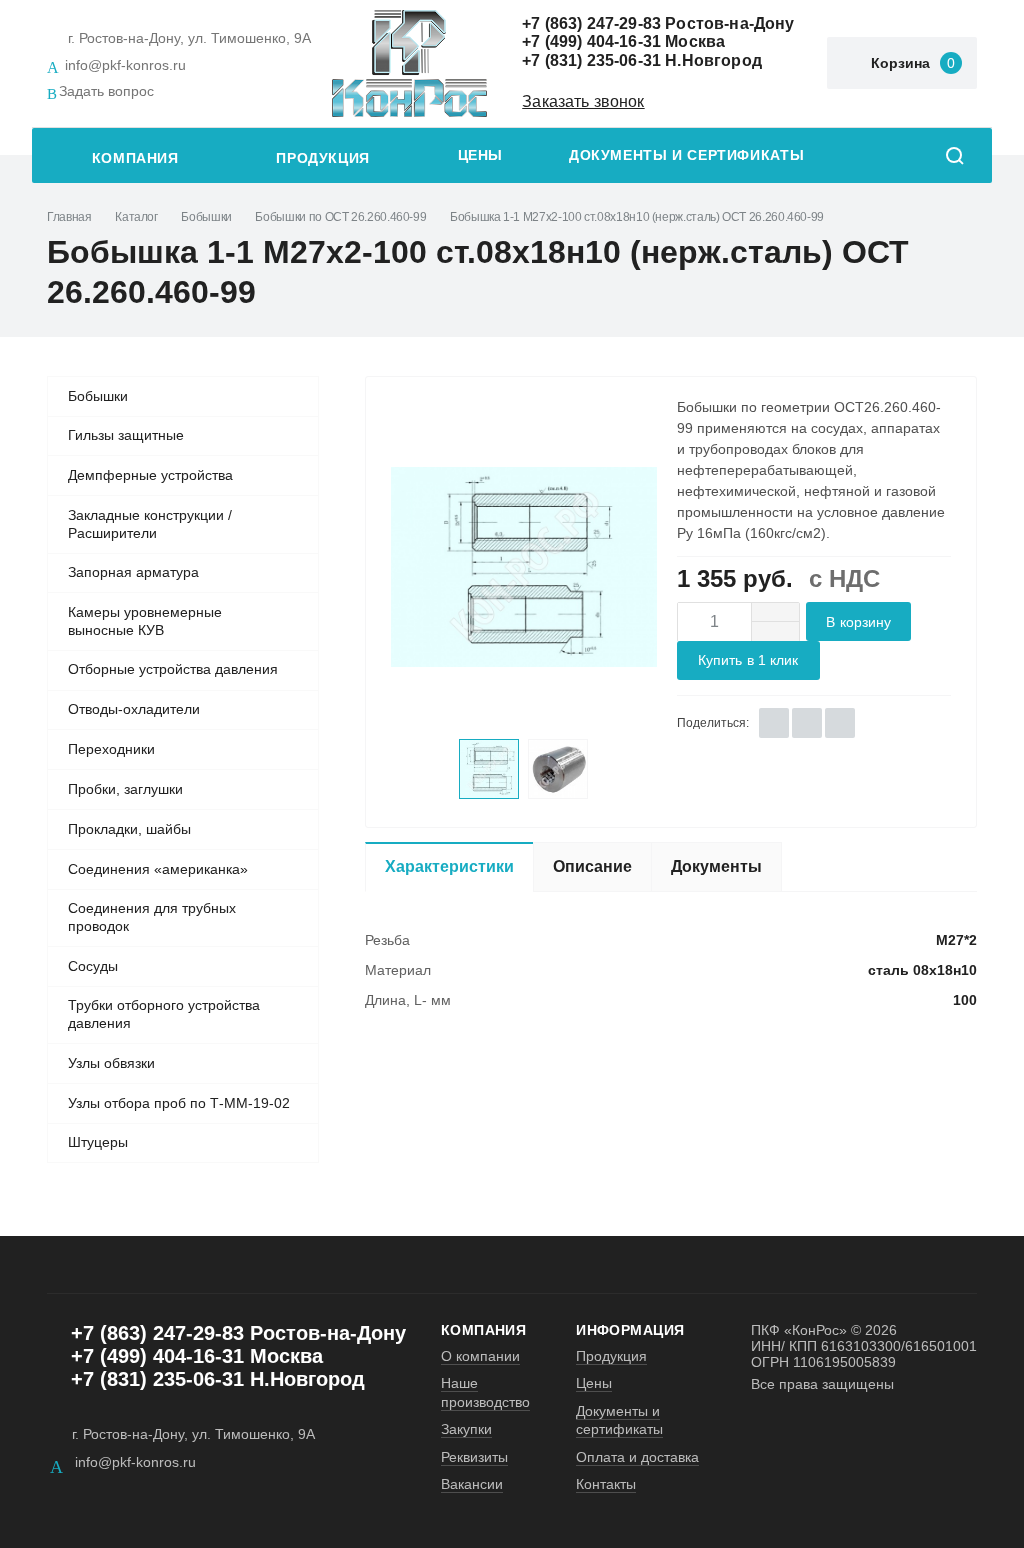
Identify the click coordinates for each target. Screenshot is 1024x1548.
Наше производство (485, 1392)
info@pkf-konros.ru (125, 65)
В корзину (858, 622)
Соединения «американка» (158, 869)
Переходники (111, 749)
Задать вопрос (106, 91)
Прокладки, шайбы (129, 829)
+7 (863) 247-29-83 (591, 23)
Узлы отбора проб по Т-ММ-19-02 (179, 1103)
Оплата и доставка (637, 1457)
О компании (480, 1356)
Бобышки (206, 217)
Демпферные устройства (150, 475)
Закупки (466, 1429)
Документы (716, 866)
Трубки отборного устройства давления (164, 1014)
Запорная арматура (133, 572)
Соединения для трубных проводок (152, 917)
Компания (135, 158)
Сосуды (93, 966)
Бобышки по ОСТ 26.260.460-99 (340, 217)
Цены (480, 155)
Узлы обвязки (111, 1063)
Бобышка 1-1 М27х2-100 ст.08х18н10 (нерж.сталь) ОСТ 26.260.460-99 (637, 217)
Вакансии (472, 1484)
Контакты (606, 1484)
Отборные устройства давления (173, 669)
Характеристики (449, 866)
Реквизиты (474, 1457)
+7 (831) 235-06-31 (591, 60)
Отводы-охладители (134, 709)
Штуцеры (98, 1142)
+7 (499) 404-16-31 (591, 41)
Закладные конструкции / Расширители (150, 524)
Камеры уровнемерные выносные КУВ (145, 621)
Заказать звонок (583, 101)
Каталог (136, 217)
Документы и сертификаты (686, 155)
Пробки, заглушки (125, 789)
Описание (592, 866)
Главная (69, 217)
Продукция (323, 158)
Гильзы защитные (126, 435)
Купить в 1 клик (748, 660)
